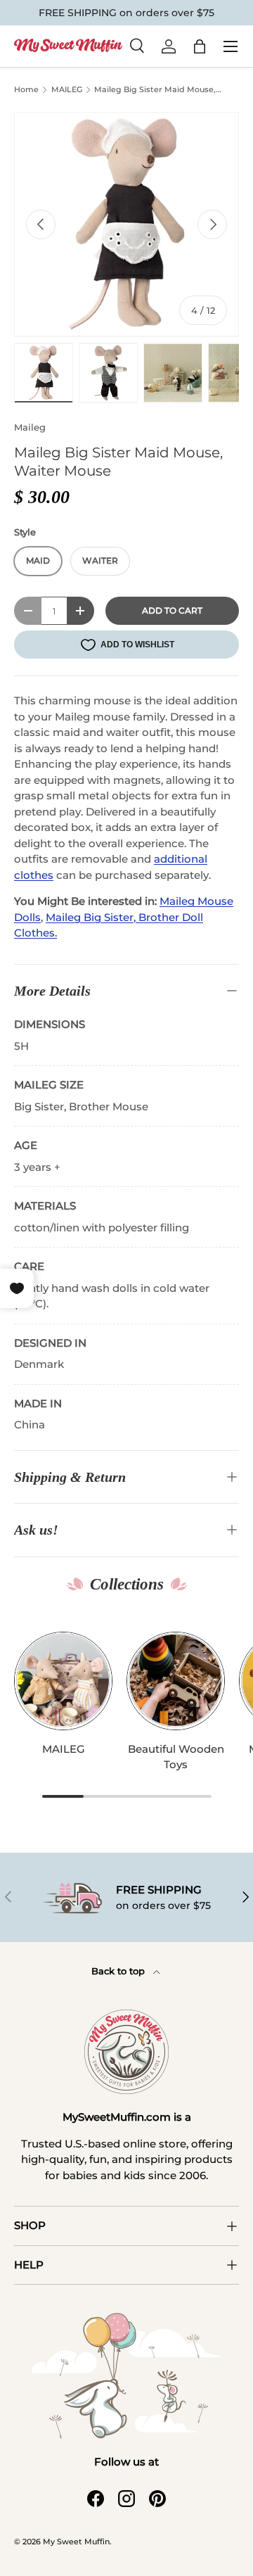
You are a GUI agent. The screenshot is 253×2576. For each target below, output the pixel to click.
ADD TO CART (172, 610)
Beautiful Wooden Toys (176, 1757)
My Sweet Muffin (76, 2542)
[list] (126, 224)
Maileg (30, 427)
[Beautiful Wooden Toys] (176, 1681)
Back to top (119, 1971)
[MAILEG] (63, 1681)
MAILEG (67, 90)
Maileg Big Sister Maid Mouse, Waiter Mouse (155, 91)
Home (26, 90)
